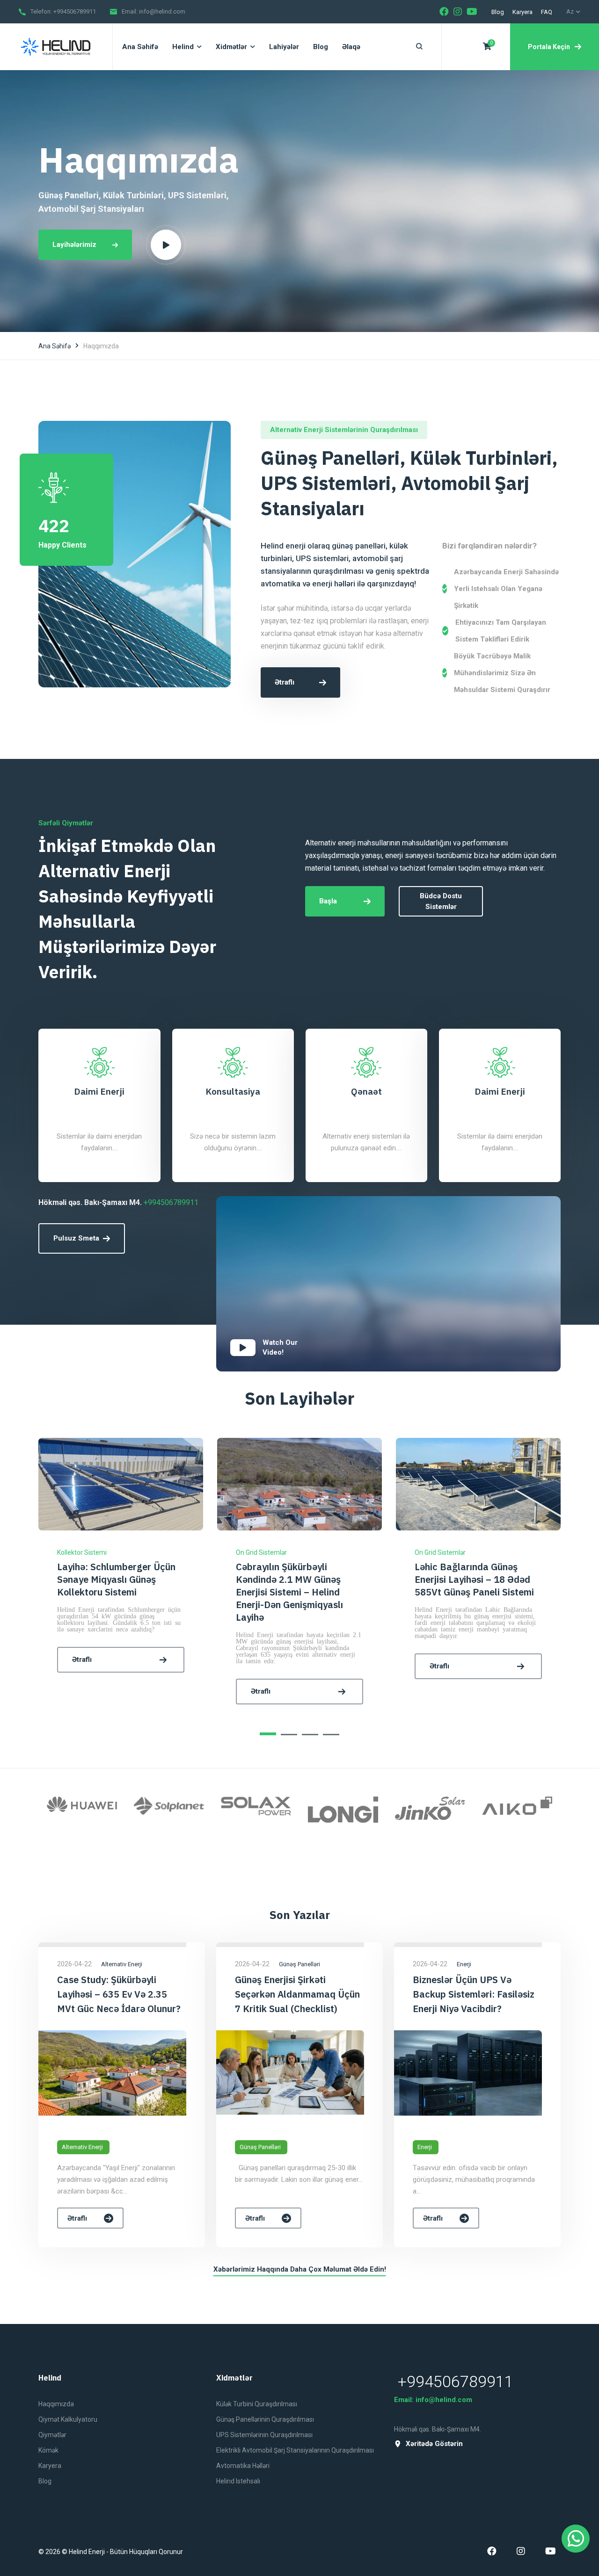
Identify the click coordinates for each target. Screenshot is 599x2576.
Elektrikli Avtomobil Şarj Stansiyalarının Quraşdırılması (295, 2450)
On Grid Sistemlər (83, 1552)
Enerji (425, 2147)
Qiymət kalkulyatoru (68, 2419)
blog (498, 12)
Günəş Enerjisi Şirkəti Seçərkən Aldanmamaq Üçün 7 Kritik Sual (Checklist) (297, 1994)
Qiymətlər (52, 2435)
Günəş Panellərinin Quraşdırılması (265, 2419)
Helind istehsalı (238, 2481)
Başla (328, 901)
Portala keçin (549, 47)
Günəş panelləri (260, 2147)
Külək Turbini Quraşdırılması (257, 2404)
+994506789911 (75, 11)
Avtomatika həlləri (243, 2466)
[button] (268, 1734)
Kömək (48, 2450)
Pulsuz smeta (76, 1238)
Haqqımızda (56, 2404)
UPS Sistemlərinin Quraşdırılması (264, 2435)
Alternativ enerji (82, 2147)
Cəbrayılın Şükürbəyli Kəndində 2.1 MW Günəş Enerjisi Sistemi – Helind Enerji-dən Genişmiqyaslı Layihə (111, 1592)
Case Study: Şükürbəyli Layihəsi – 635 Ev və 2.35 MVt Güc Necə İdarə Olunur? (119, 1994)
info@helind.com (162, 11)
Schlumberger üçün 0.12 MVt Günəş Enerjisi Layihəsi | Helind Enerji (478, 1579)
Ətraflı (285, 682)
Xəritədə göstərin (434, 2444)
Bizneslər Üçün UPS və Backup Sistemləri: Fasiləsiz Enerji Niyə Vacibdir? (474, 1994)
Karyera (522, 12)
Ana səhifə (55, 346)
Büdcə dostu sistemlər (441, 901)
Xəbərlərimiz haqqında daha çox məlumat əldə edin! (300, 2269)
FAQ (547, 12)
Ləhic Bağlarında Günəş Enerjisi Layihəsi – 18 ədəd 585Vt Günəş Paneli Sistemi (296, 1579)
